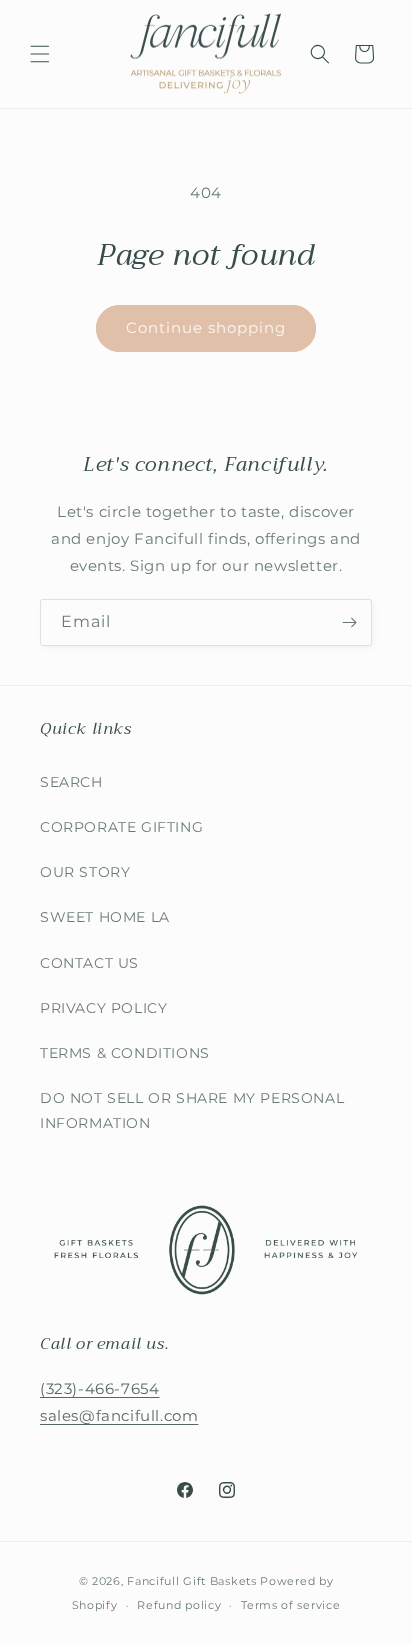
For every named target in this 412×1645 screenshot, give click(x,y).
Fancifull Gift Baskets (191, 1581)
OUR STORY (85, 872)
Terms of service (290, 1605)
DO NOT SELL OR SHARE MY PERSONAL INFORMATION (192, 1110)
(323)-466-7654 (99, 1388)
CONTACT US (89, 963)
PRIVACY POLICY (103, 1008)
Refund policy (179, 1605)
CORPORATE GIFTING (121, 827)
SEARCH (71, 782)
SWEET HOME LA (105, 917)
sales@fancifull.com (119, 1415)
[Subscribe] (349, 622)
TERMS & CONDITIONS (125, 1053)
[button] (40, 54)
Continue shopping (206, 327)
